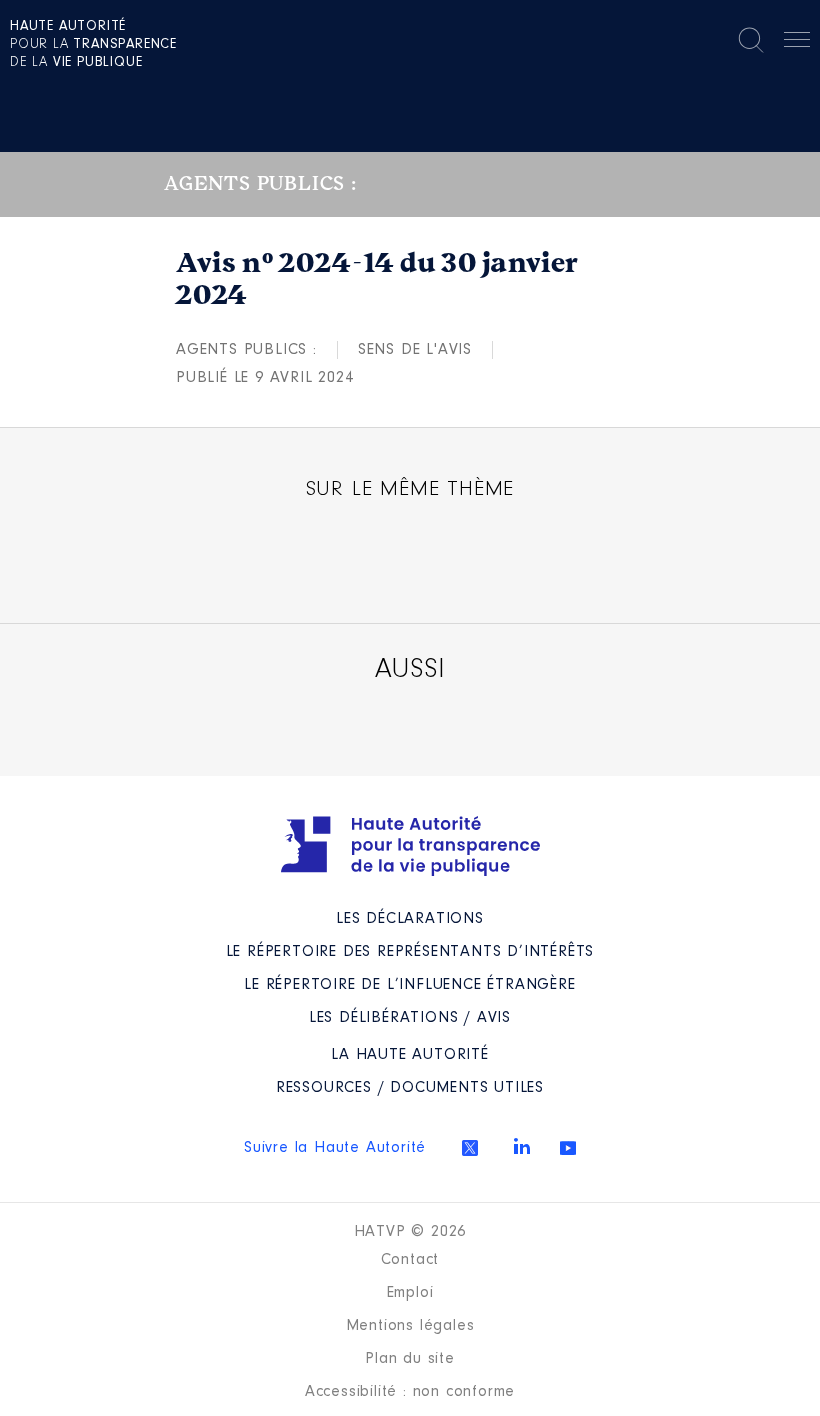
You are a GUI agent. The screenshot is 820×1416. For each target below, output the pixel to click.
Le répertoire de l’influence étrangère (409, 985)
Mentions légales (410, 1326)
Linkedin (522, 1146)
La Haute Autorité (410, 1055)
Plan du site (410, 1359)
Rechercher (751, 40)
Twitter (470, 1148)
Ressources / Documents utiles (410, 1088)
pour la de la (93, 45)
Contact (410, 1260)
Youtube (568, 1148)
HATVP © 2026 (410, 1232)
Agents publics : (246, 350)
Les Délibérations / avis (410, 1018)
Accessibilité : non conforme (410, 1392)
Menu (797, 43)
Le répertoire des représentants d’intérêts (410, 952)
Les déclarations (410, 919)
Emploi (410, 1293)
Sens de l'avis (415, 350)
